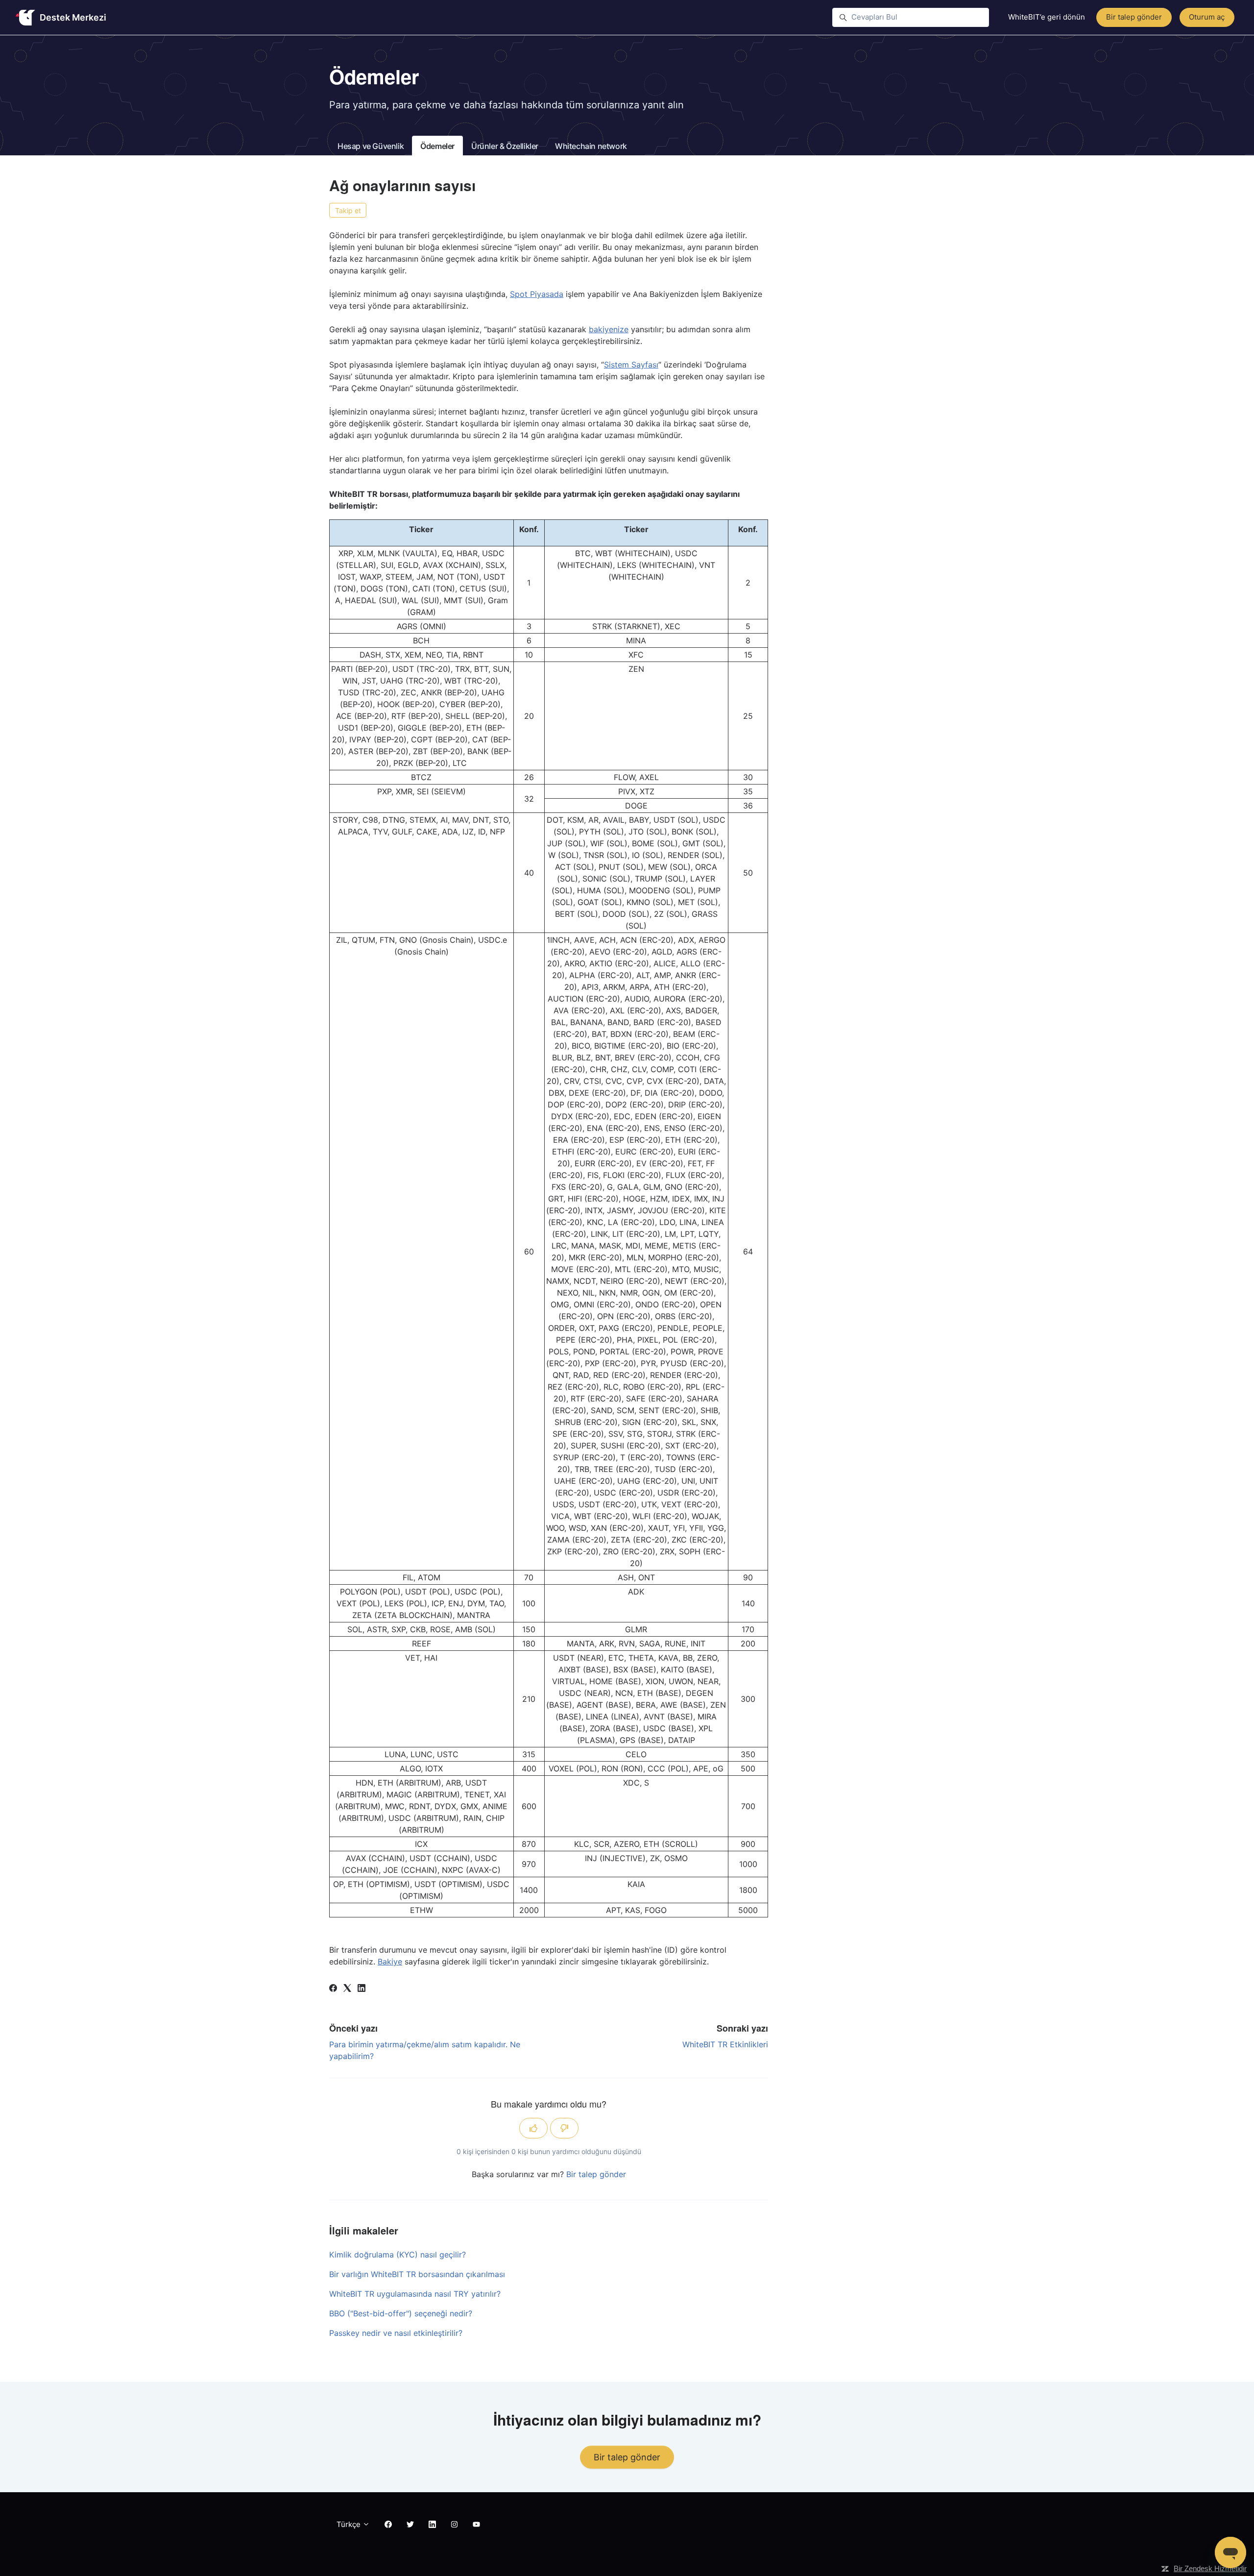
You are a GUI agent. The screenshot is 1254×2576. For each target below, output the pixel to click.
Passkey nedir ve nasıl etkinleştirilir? (396, 2333)
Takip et (348, 210)
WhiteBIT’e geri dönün (1047, 17)
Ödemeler (437, 146)
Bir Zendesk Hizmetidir (1210, 2568)
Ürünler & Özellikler (505, 146)
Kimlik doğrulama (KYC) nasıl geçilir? (398, 2255)
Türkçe (350, 2524)
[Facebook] (333, 1989)
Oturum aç (1207, 17)
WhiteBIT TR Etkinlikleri (725, 2044)
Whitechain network (591, 146)
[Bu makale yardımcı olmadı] (564, 2128)
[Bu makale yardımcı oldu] (533, 2128)
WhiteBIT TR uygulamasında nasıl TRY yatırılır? (415, 2294)
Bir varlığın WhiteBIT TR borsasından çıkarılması (417, 2274)
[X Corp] (347, 1989)
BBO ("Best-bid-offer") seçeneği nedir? (401, 2313)
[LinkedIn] (362, 1989)
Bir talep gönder (1134, 17)
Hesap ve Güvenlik (371, 146)
